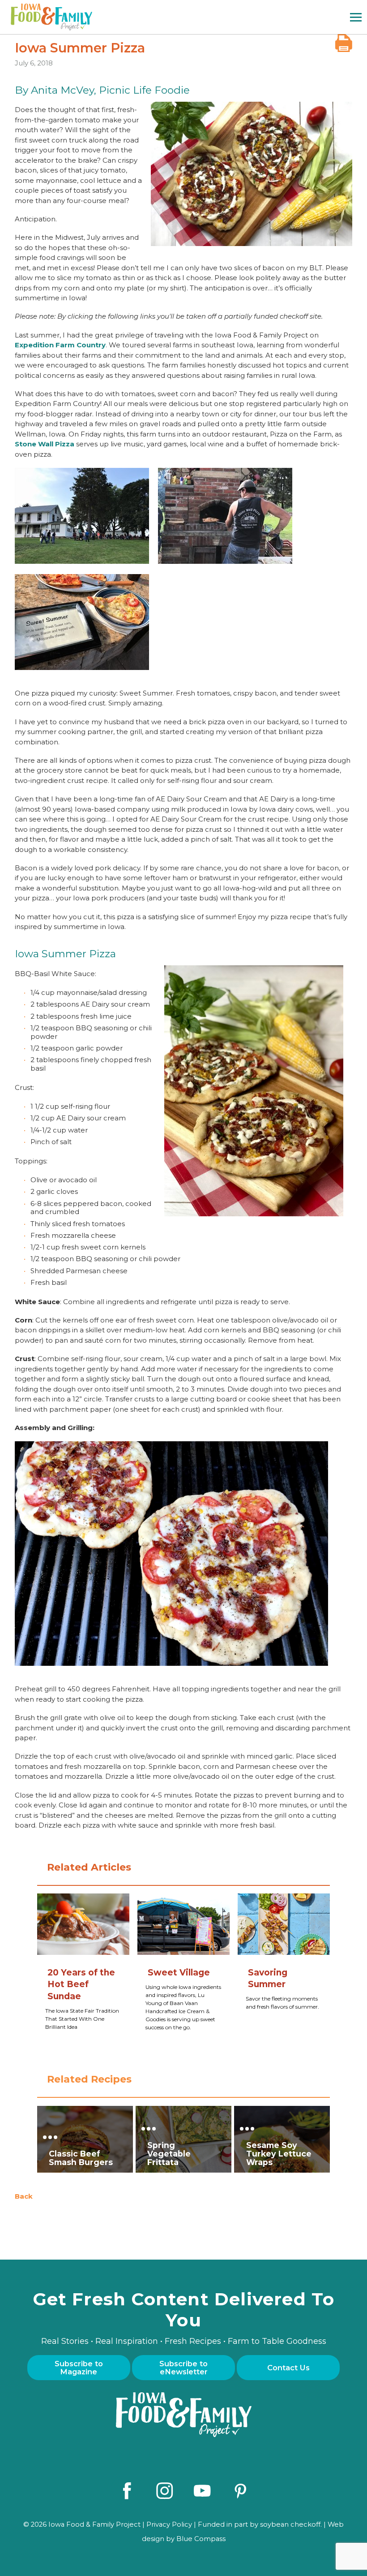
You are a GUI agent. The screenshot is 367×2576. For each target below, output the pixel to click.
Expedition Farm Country (60, 345)
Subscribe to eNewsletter (183, 2368)
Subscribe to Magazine (79, 2368)
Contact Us (288, 2368)
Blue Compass (201, 2539)
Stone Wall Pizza (45, 444)
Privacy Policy (169, 2524)
